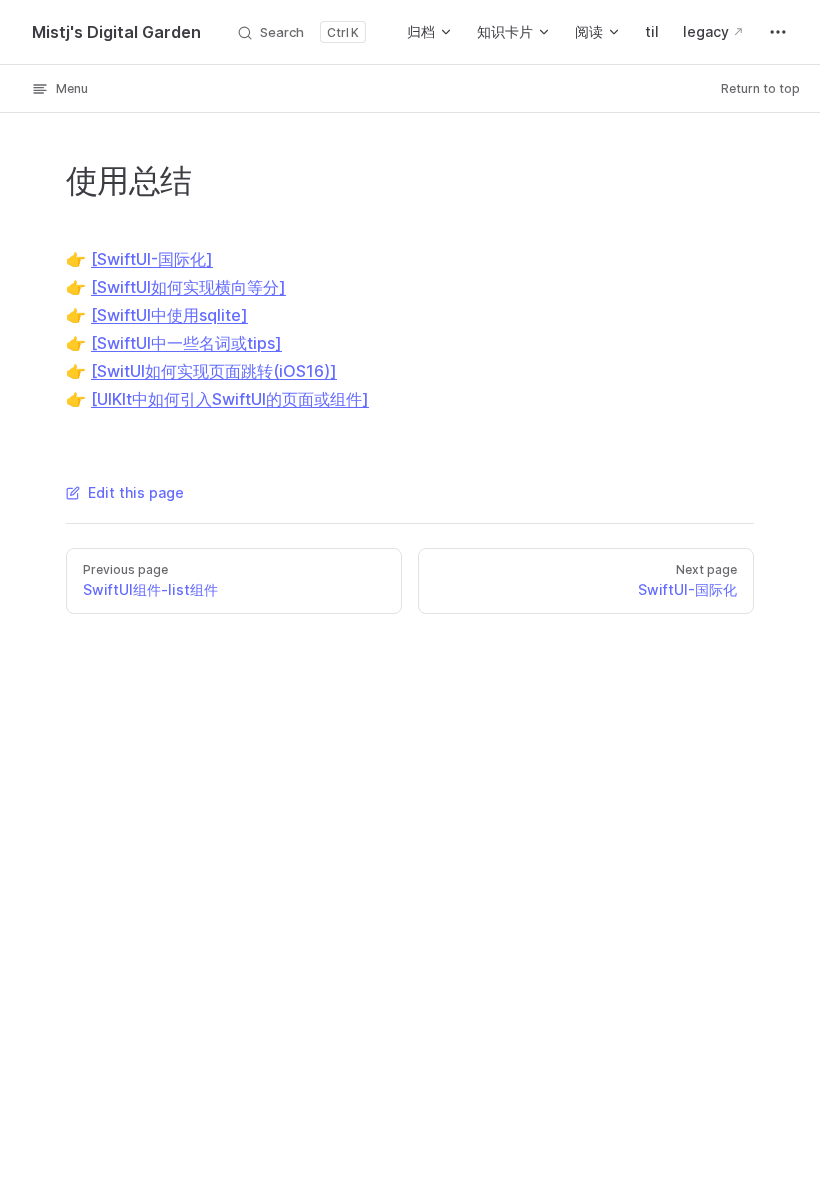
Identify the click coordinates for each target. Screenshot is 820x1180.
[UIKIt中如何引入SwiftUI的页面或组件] (230, 399)
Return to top (760, 88)
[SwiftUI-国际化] (152, 259)
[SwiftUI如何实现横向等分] (188, 287)
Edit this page (136, 492)
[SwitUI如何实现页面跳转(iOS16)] (214, 371)
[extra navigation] (778, 32)
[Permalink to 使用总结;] (47, 181)
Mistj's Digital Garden (116, 32)
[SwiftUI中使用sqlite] (169, 315)
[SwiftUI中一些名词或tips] (186, 343)
